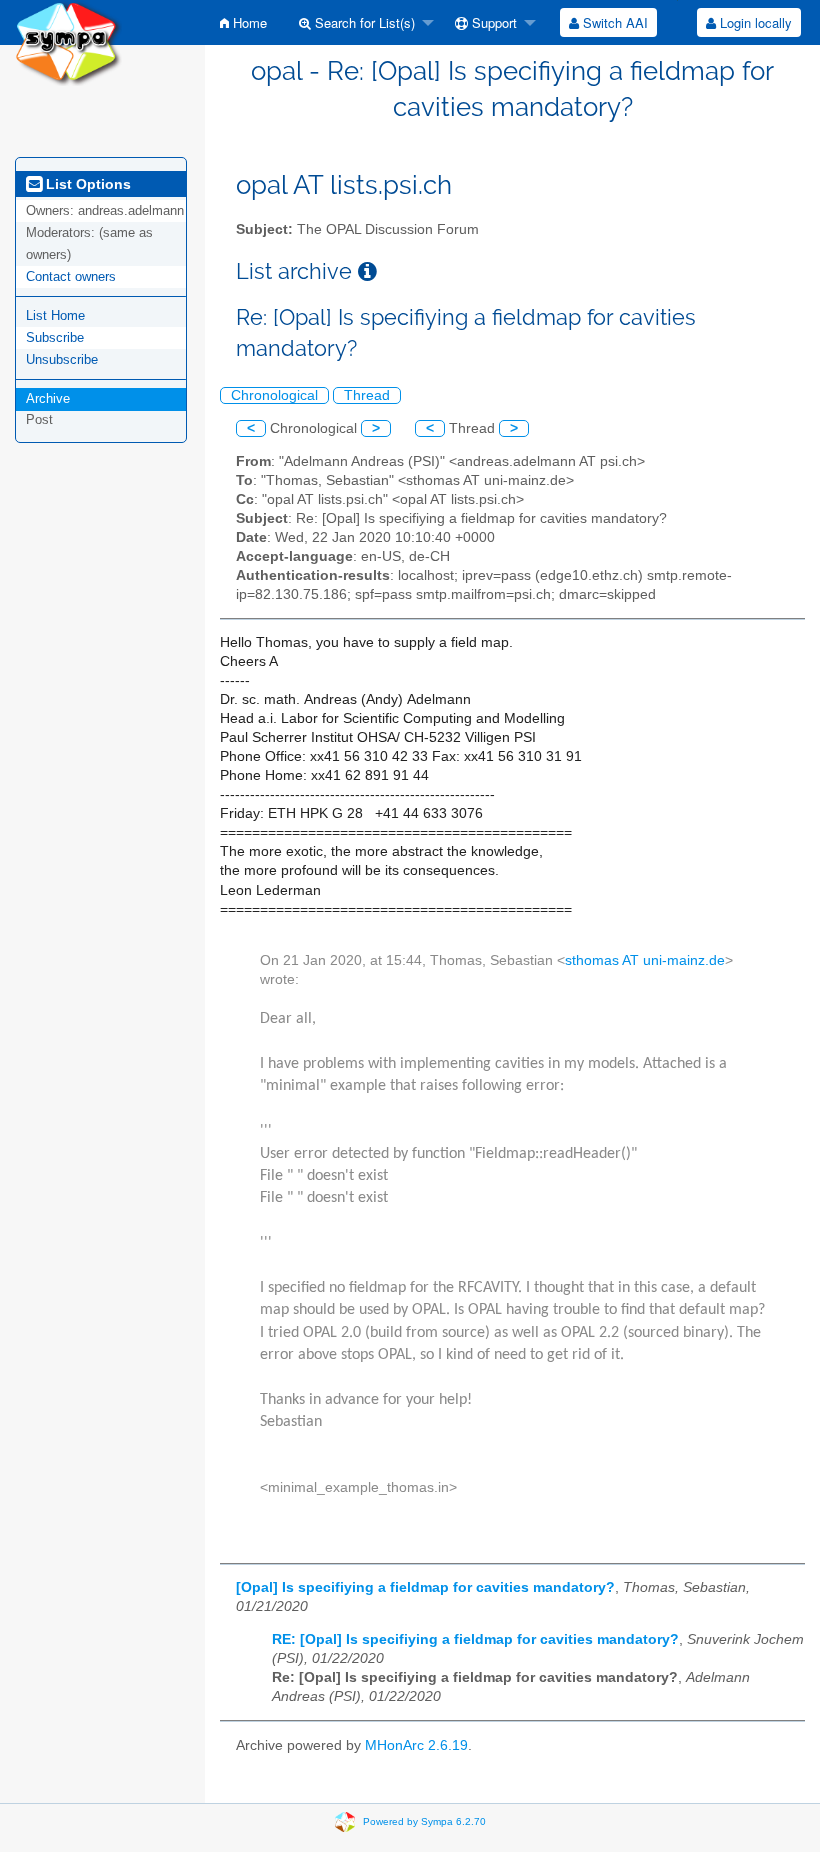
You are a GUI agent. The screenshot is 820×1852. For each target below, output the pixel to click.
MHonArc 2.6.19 (416, 1745)
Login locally (754, 22)
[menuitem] (243, 22)
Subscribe (55, 337)
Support (492, 22)
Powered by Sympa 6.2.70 (424, 1820)
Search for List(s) (363, 22)
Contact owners (71, 276)
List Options (86, 184)
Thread (367, 395)
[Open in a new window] (367, 271)
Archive (48, 398)
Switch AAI (613, 22)
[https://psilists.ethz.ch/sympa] (68, 41)
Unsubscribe (62, 359)
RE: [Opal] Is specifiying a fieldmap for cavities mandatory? (475, 1639)
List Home (55, 315)
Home (248, 22)
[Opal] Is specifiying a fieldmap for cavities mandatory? (425, 1587)
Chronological (274, 395)
